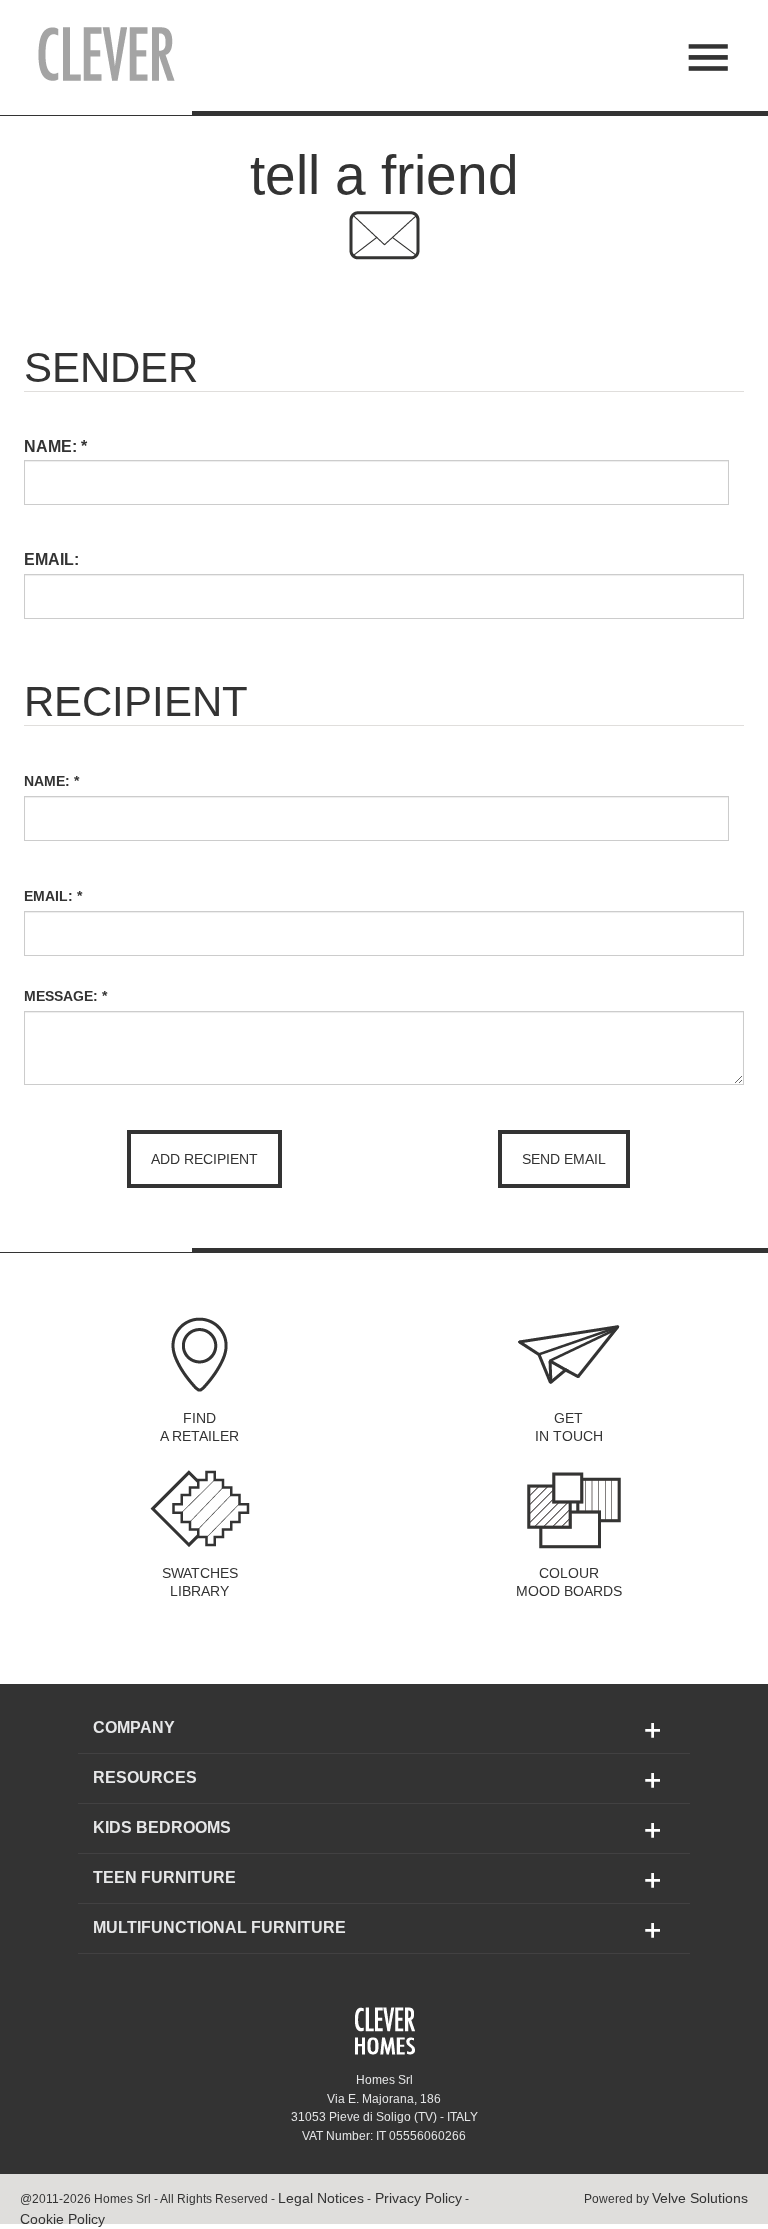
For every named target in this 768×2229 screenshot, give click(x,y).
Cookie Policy (62, 2219)
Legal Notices (321, 2198)
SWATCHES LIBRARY (200, 1582)
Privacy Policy (416, 2198)
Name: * (51, 781)
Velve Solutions (700, 2198)
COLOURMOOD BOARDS (569, 1582)
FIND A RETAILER (199, 1427)
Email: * (53, 896)
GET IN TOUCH (569, 1427)
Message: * (65, 996)
